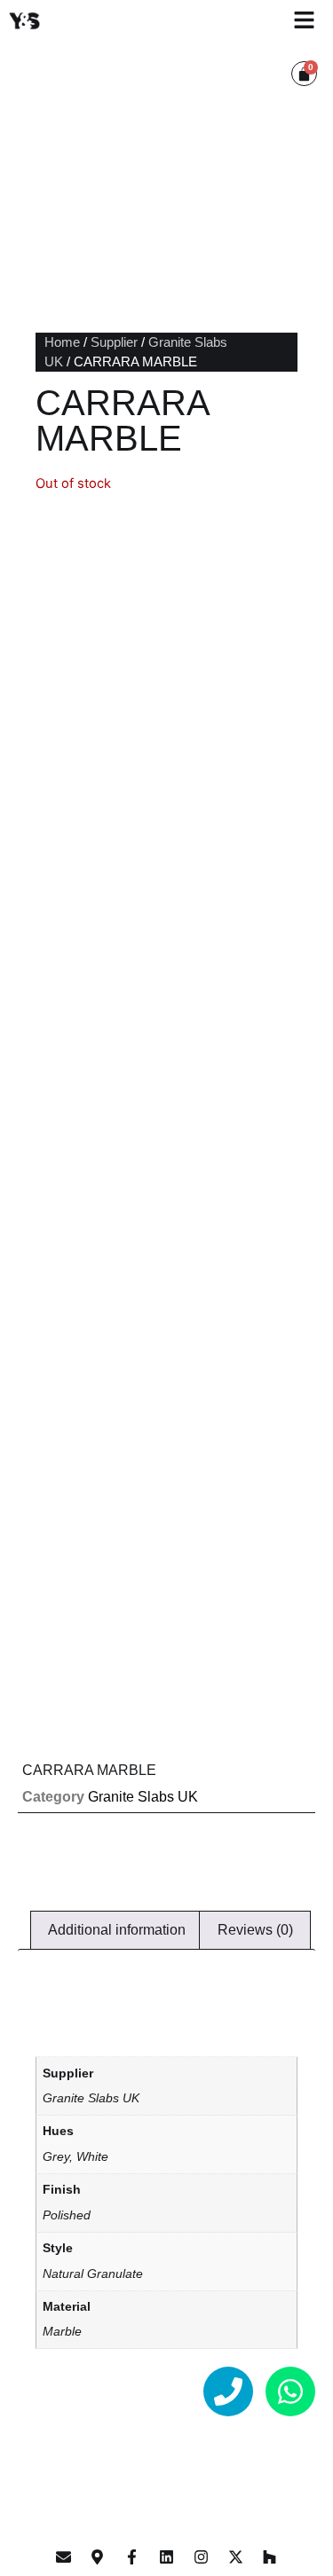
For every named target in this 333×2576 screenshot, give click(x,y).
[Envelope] (63, 2556)
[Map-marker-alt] (98, 2556)
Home (62, 342)
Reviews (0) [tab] (255, 1930)
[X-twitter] (235, 2556)
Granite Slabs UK (143, 1797)
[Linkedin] (167, 2556)
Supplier (114, 342)
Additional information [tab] (117, 1930)
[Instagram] (201, 2556)
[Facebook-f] (132, 2556)
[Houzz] (270, 2556)
